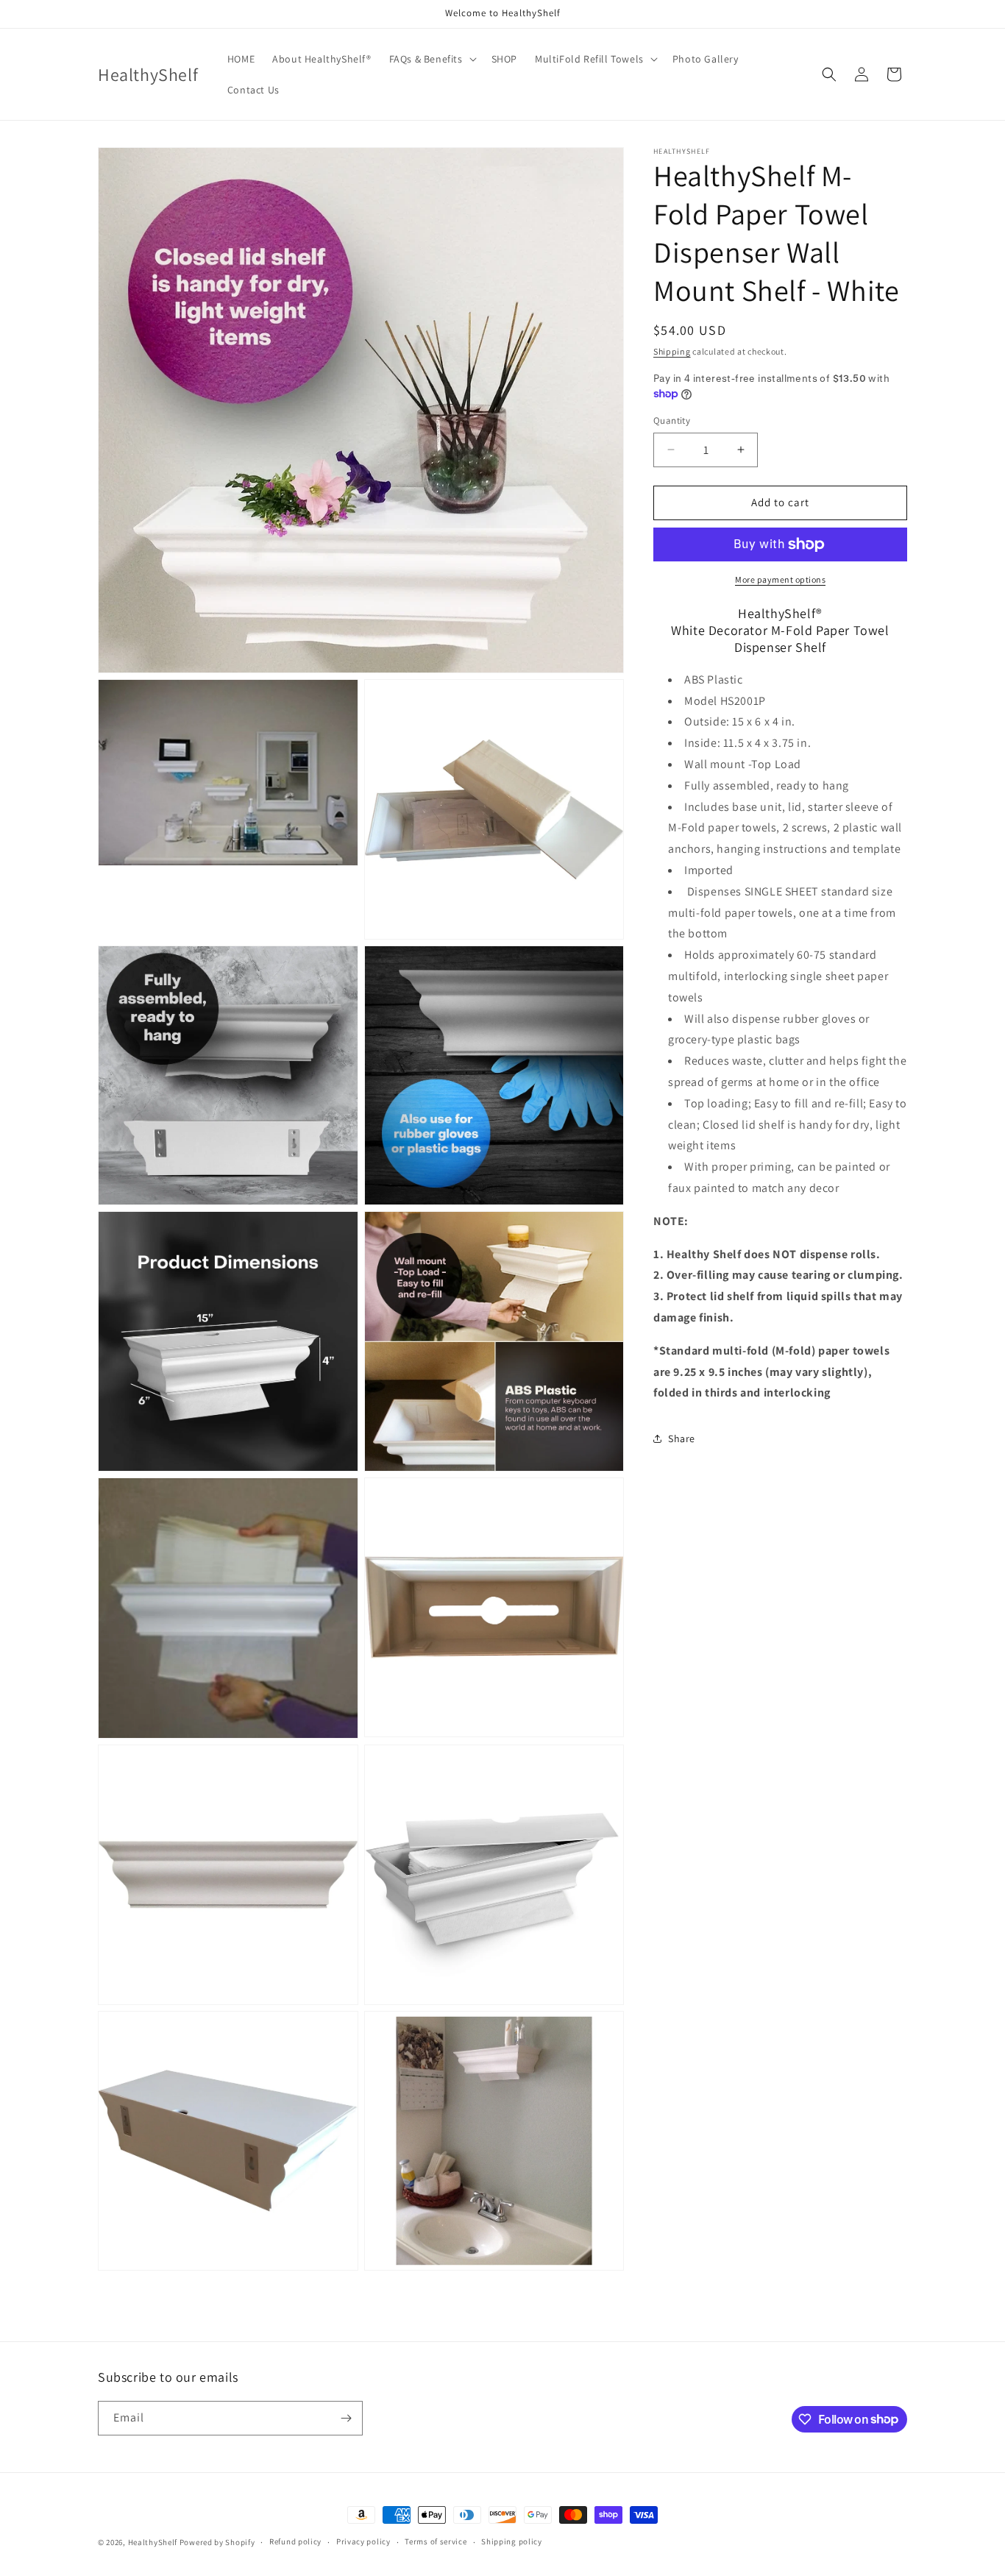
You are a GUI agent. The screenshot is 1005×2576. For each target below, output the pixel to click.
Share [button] (682, 1438)
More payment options (780, 579)
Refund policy (295, 2541)
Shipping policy (512, 2541)
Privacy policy (363, 2541)
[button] (432, 59)
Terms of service (436, 2541)
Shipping (672, 351)
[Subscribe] (346, 2418)
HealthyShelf (153, 2542)
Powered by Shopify (217, 2542)
